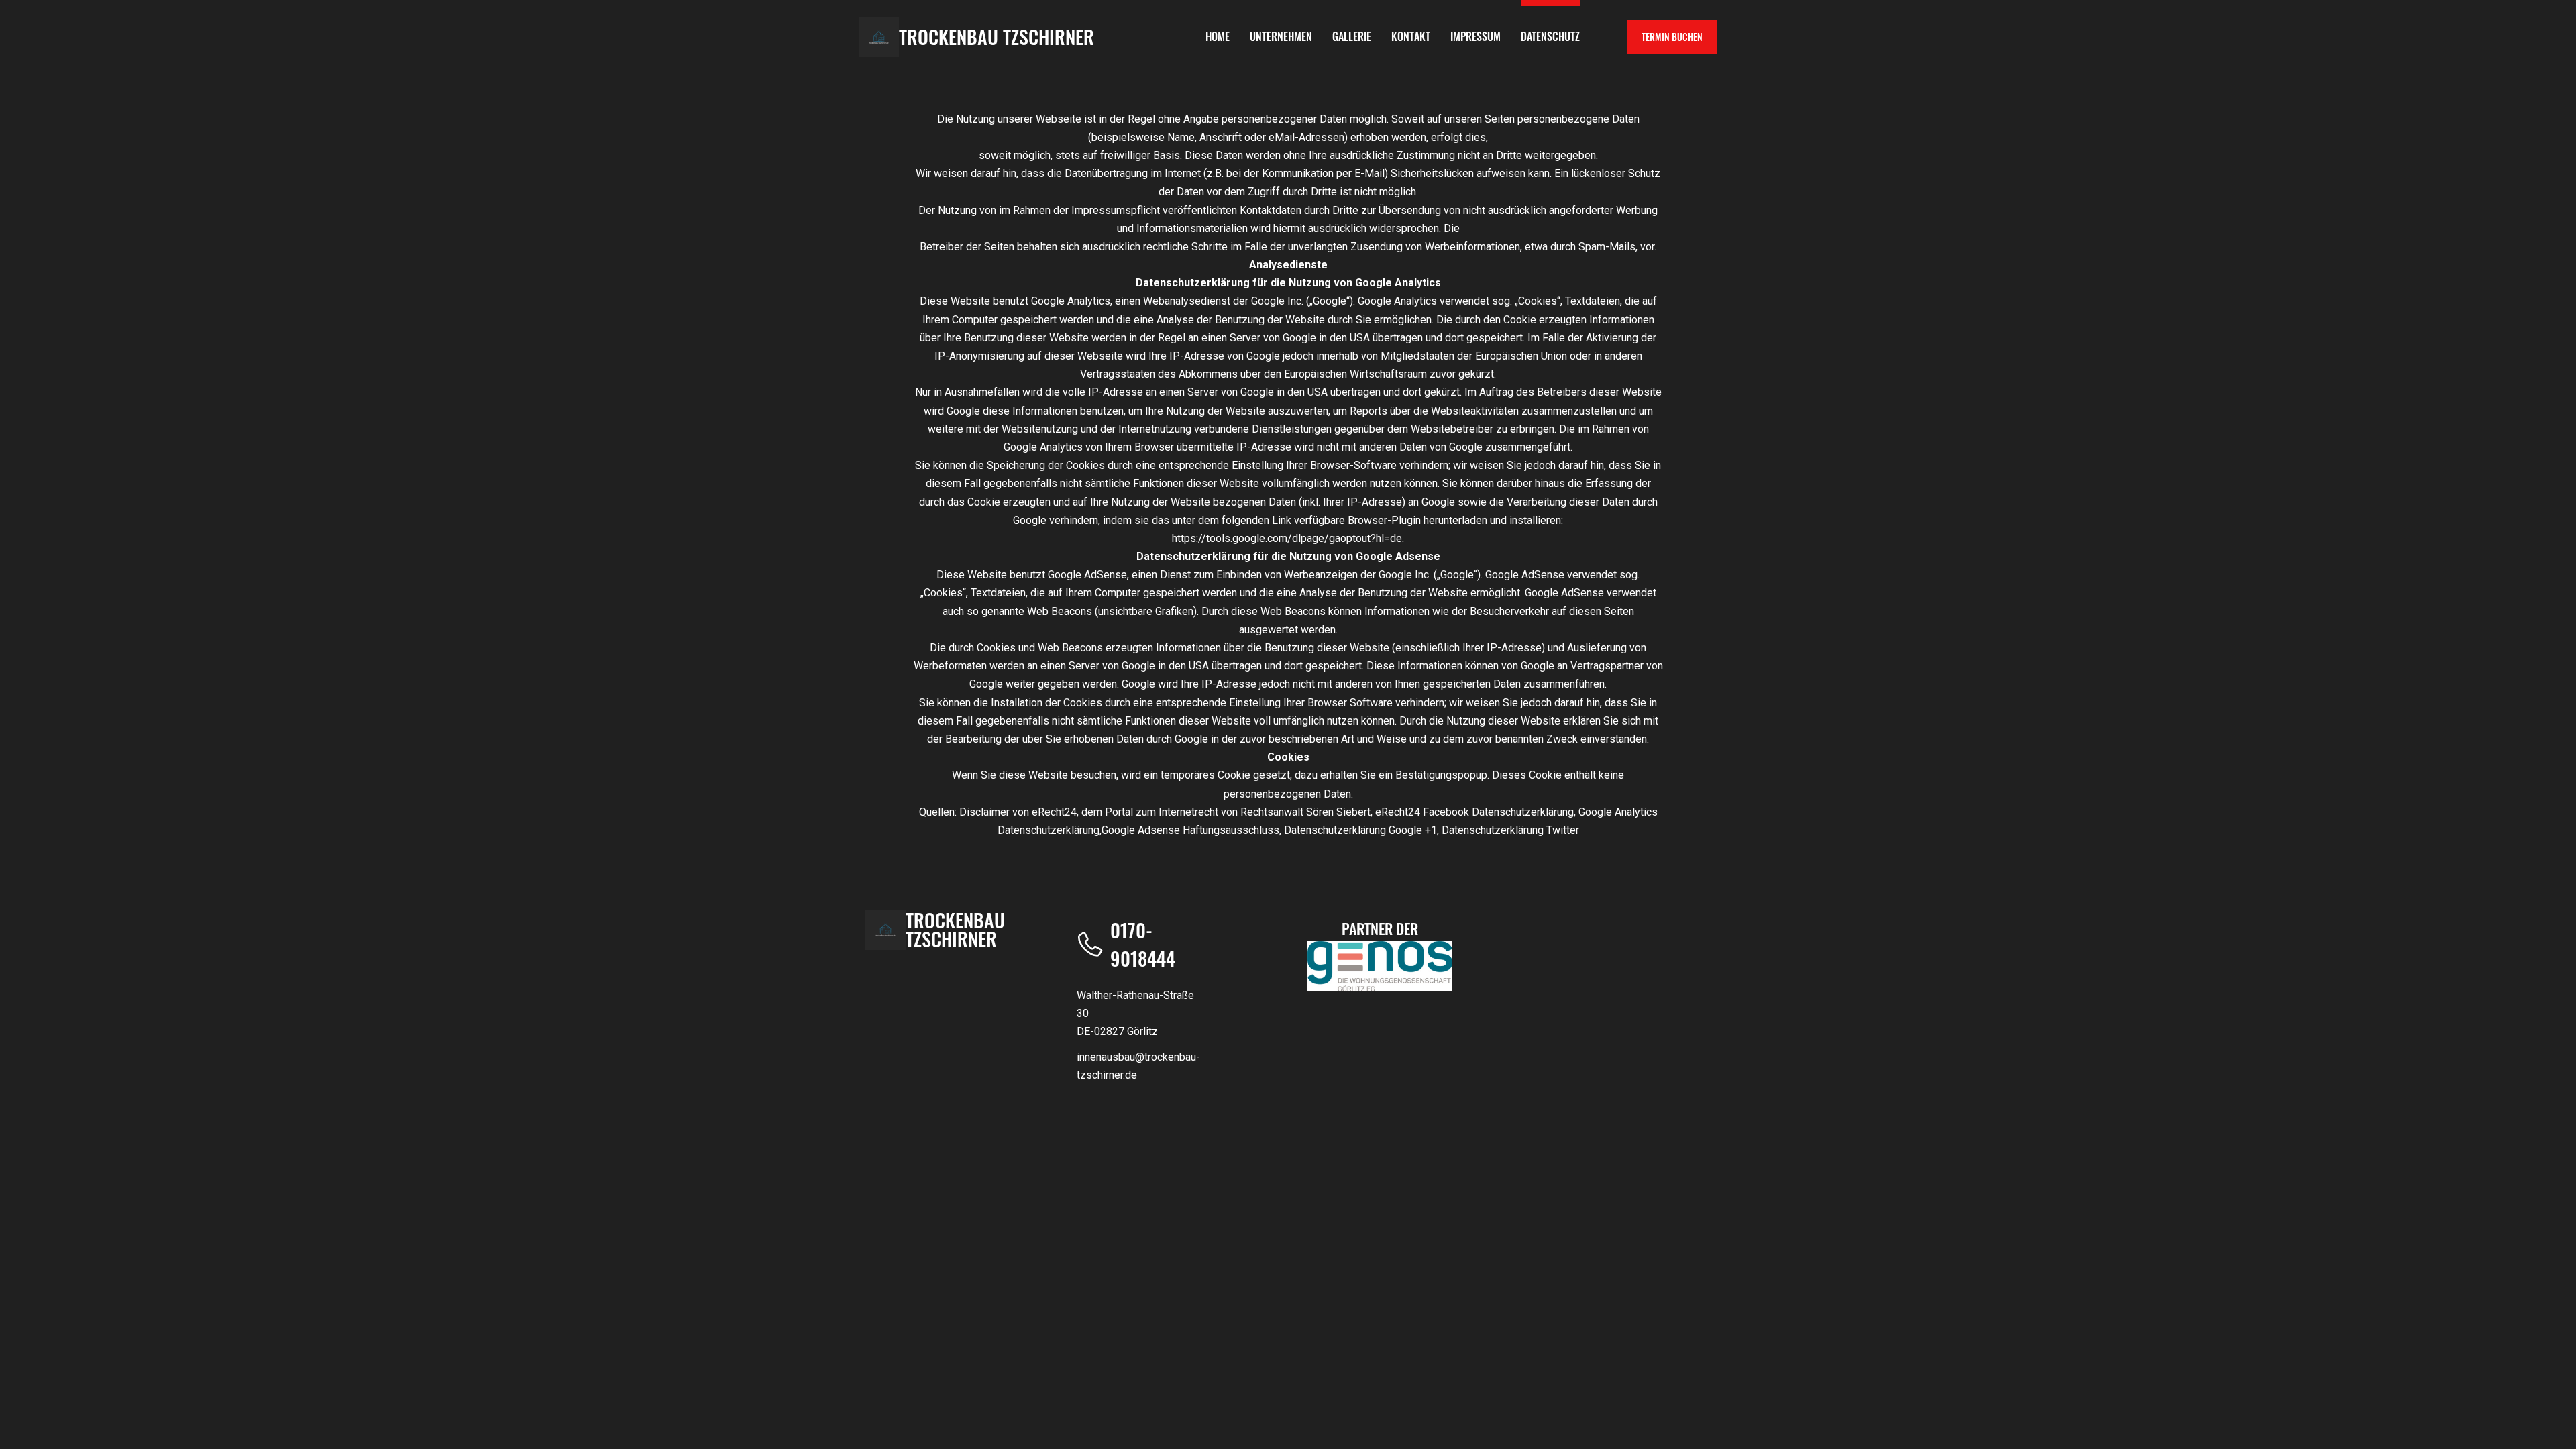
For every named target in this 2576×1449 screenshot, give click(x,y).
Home (1218, 36)
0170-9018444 (1143, 944)
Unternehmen (1281, 36)
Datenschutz (1550, 36)
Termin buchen (1672, 37)
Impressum (1475, 36)
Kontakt (1411, 36)
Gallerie (1352, 36)
